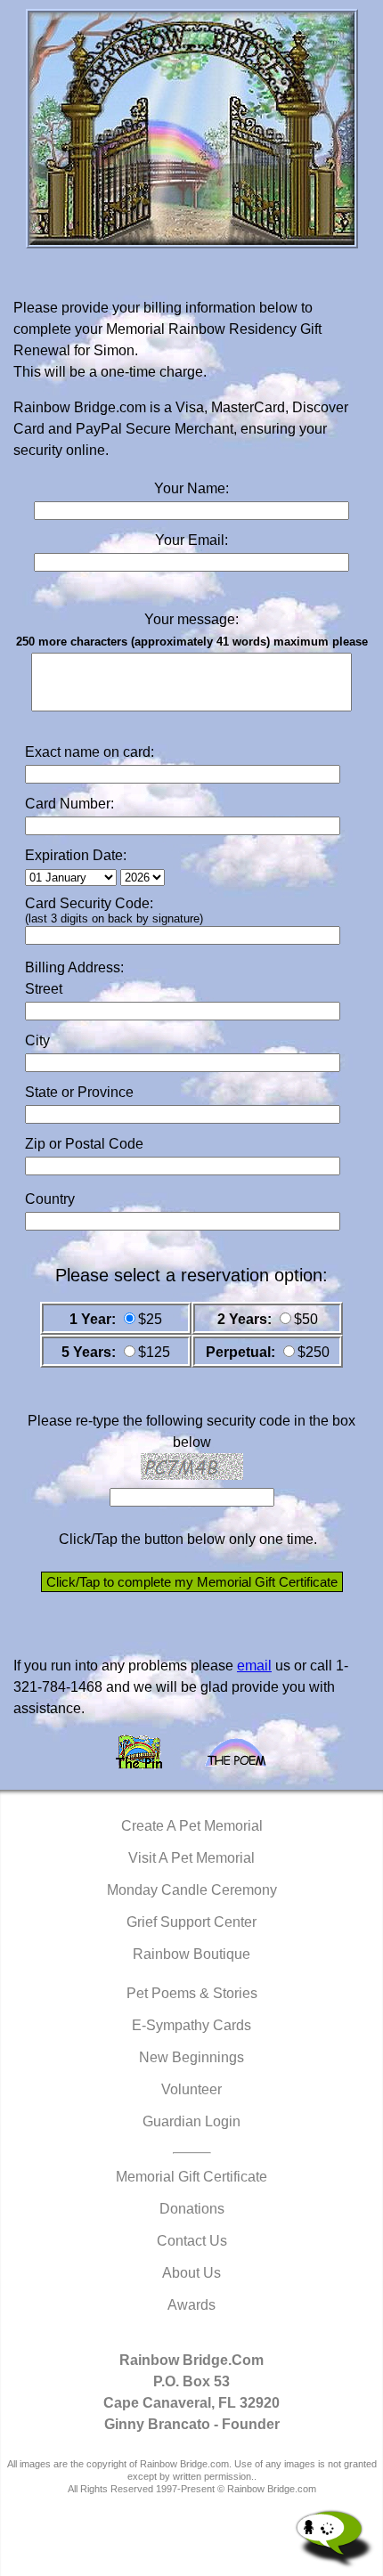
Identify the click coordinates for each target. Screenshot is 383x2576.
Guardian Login (191, 2121)
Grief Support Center (191, 1922)
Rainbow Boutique (191, 1954)
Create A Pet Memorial (192, 1826)
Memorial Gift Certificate (191, 2177)
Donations (192, 2209)
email (254, 1666)
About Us (191, 2273)
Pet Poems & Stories (192, 1993)
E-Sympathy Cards (191, 2025)
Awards (191, 2305)
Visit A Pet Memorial (191, 1858)
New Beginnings (191, 2057)
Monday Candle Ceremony (192, 1890)
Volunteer (191, 2089)
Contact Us (192, 2241)
